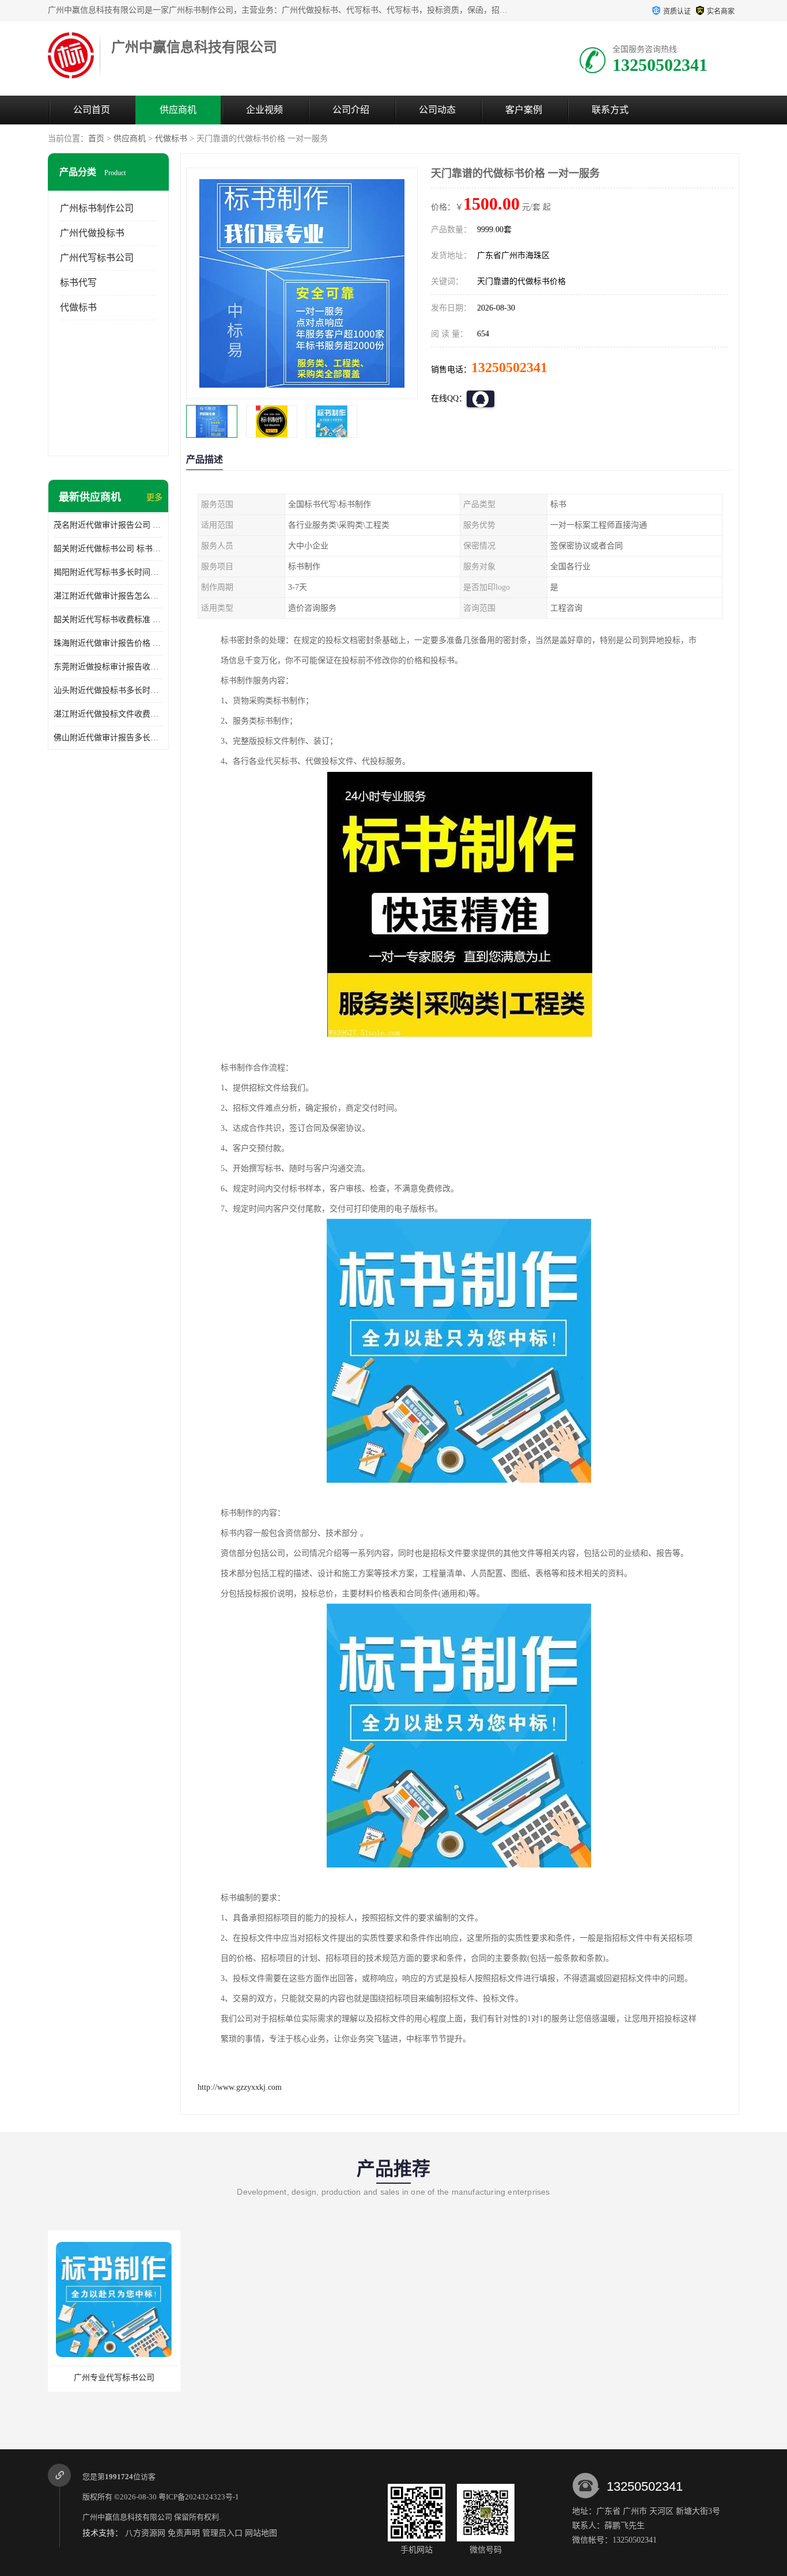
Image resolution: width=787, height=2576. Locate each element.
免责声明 (184, 2533)
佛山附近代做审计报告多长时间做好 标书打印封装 (108, 738)
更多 (154, 497)
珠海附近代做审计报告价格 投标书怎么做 (108, 643)
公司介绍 (351, 110)
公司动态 (437, 110)
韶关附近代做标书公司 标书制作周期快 (108, 549)
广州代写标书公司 (97, 258)
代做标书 (171, 139)
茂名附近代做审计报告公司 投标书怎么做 (108, 525)
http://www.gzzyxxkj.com (240, 2087)
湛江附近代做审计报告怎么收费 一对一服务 (108, 596)
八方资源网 (145, 2533)
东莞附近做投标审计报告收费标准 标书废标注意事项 (108, 667)
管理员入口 (222, 2533)
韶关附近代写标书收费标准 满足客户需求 (108, 620)
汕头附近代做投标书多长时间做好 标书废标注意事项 (108, 690)
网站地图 (261, 2533)
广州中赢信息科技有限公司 (127, 2517)
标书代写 (78, 283)
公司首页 (92, 110)
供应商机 (178, 110)
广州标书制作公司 (97, 208)
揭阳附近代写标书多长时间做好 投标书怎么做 (108, 572)
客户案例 (524, 110)
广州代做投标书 (92, 233)
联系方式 (610, 110)
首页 (96, 139)
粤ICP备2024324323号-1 (199, 2497)
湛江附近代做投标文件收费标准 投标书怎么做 (108, 714)
